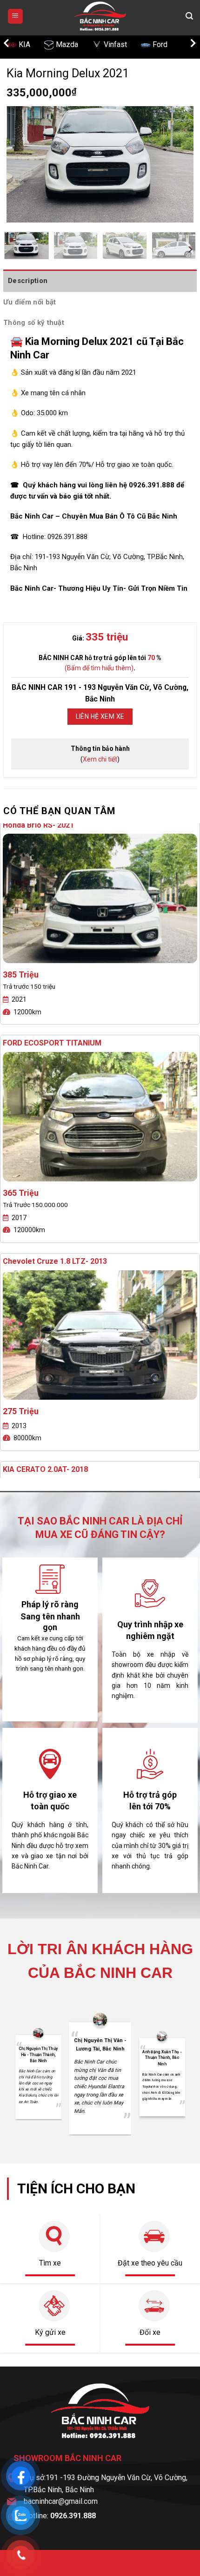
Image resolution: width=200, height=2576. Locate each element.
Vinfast (78, 44)
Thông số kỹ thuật (34, 323)
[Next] (178, 164)
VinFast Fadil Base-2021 (44, 1469)
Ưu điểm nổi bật (30, 302)
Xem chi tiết (100, 759)
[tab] (100, 281)
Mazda (30, 44)
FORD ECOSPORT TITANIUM (52, 825)
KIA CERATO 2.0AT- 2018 (45, 1251)
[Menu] (16, 17)
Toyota (167, 44)
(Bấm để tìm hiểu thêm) (99, 668)
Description (28, 281)
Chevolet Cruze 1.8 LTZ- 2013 (55, 1043)
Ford (123, 44)
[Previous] (22, 164)
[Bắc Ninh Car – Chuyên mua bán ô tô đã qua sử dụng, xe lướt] (100, 16)
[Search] (189, 16)
